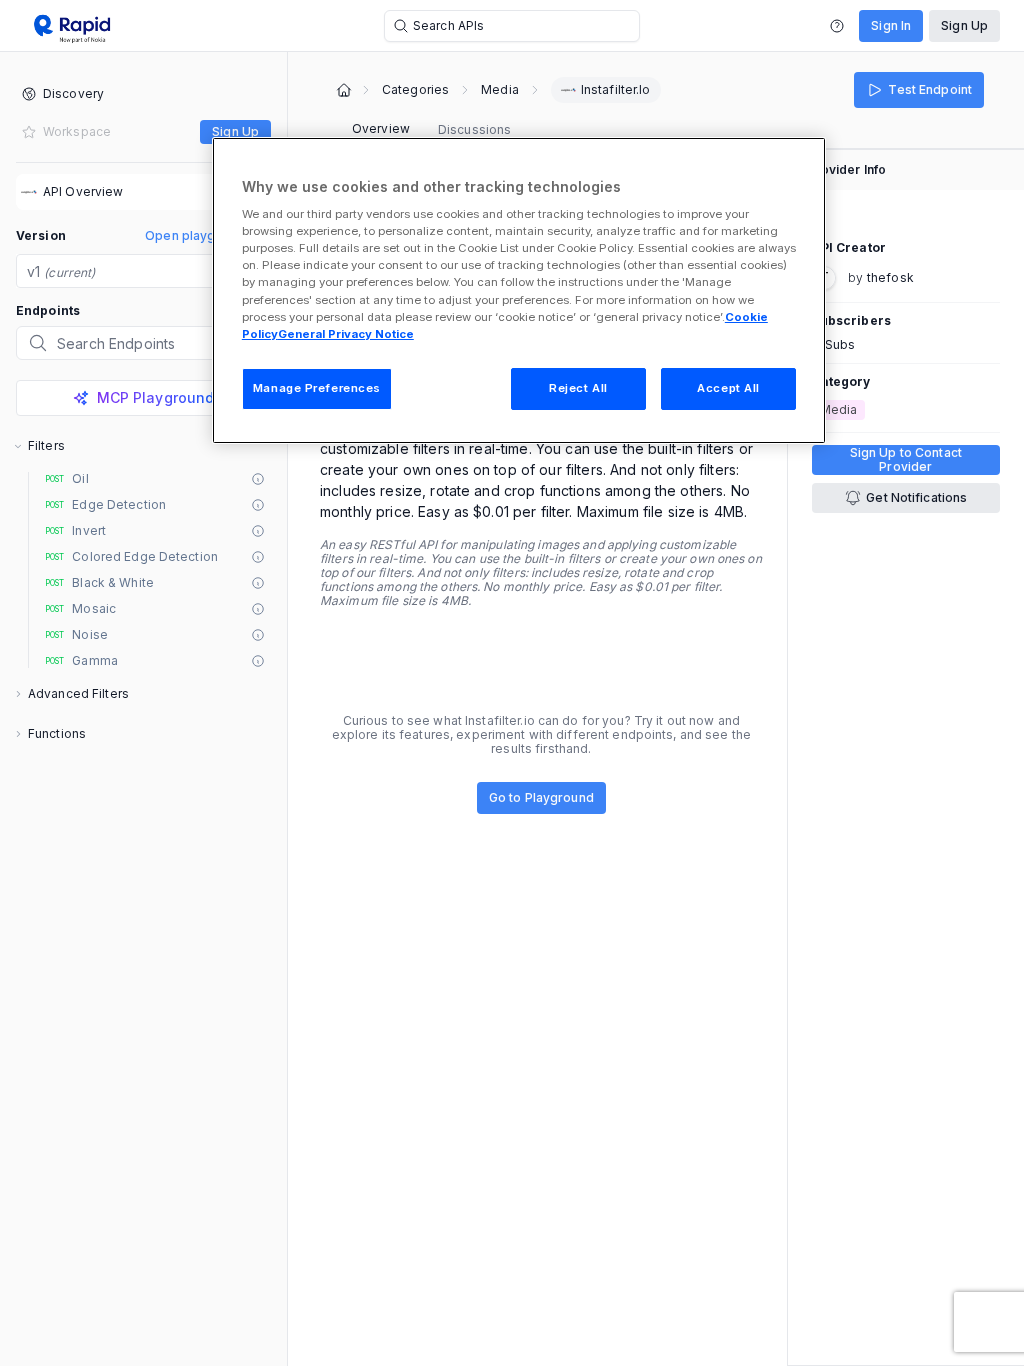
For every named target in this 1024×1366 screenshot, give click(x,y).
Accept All (728, 388)
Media (500, 90)
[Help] (837, 26)
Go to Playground (541, 797)
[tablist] (431, 130)
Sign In (891, 25)
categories (415, 90)
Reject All (578, 388)
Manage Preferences (317, 388)
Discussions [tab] (474, 129)
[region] (519, 290)
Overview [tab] (381, 128)
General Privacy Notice (346, 334)
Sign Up (964, 25)
